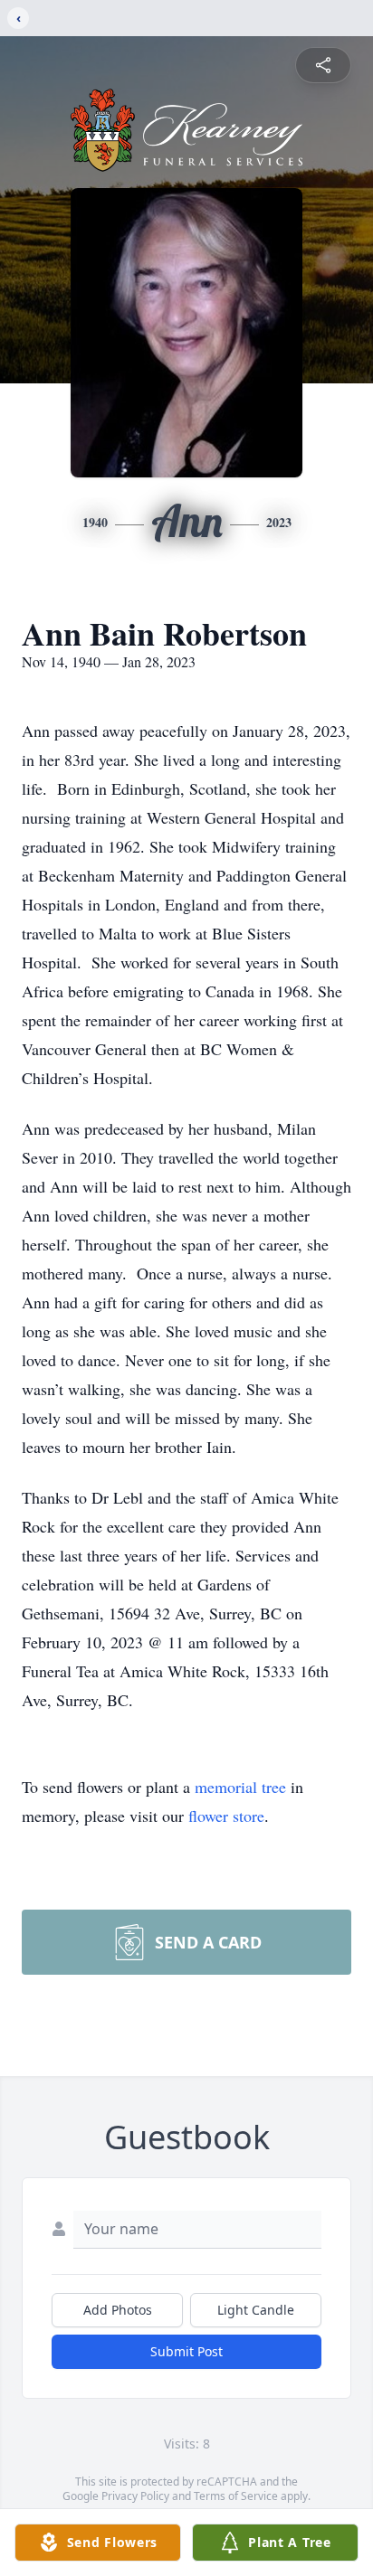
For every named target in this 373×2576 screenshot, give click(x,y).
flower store (226, 1816)
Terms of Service (236, 2496)
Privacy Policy (135, 2496)
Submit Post (186, 2351)
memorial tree (240, 1787)
